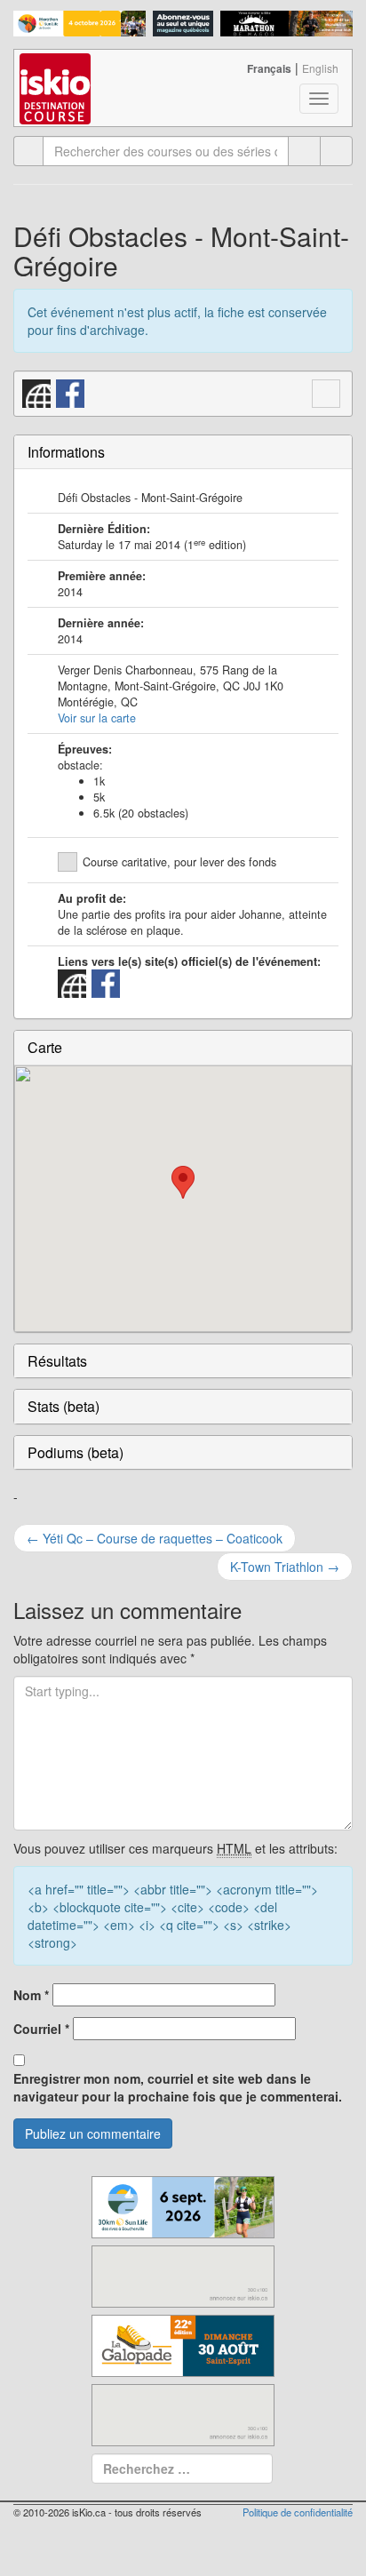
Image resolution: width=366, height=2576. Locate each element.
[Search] (336, 151)
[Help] (304, 151)
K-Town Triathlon (285, 1567)
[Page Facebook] (71, 391)
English (320, 68)
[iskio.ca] (56, 72)
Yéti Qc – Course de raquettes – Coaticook (155, 1538)
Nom (31, 1995)
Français (269, 68)
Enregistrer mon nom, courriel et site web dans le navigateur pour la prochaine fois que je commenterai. (178, 2087)
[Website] (37, 391)
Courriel (41, 2029)
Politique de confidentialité (298, 2512)
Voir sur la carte (97, 718)
